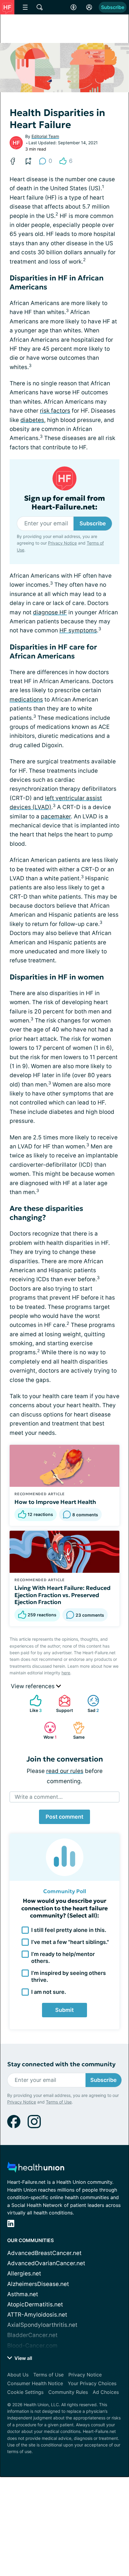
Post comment (64, 1817)
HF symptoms (78, 630)
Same (76, 1730)
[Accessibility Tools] (73, 7)
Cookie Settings (25, 2392)
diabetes (32, 420)
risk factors (55, 411)
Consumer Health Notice (35, 2383)
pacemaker (56, 816)
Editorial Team (45, 136)
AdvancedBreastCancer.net (44, 2253)
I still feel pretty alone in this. (69, 1930)
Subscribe (113, 7)
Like (33, 1704)
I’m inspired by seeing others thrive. (69, 1976)
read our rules (65, 1771)
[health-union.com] (36, 2169)
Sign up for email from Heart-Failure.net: (64, 503)
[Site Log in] (89, 7)
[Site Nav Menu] (25, 7)
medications (26, 700)
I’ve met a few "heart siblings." (70, 1942)
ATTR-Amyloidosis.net (37, 2315)
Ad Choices (106, 2392)
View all (23, 2358)
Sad (90, 1704)
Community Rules (68, 2392)
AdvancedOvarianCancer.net (46, 2263)
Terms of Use (59, 2102)
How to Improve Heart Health (55, 1502)
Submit (64, 2010)
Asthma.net (23, 2294)
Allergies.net (24, 2273)
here (66, 1673)
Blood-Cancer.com (32, 2346)
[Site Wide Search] (40, 7)
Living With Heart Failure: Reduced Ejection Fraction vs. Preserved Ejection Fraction (63, 1595)
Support (63, 1704)
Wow (47, 1730)
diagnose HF (50, 612)
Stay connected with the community (61, 2064)
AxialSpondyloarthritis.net (42, 2325)
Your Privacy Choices (92, 2383)
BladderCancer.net (32, 2335)
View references (33, 1686)
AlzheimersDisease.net (38, 2284)
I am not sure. (49, 1992)
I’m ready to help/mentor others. (63, 1957)
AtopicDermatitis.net (35, 2304)
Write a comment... (39, 1797)
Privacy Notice (62, 543)
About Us (18, 2375)
